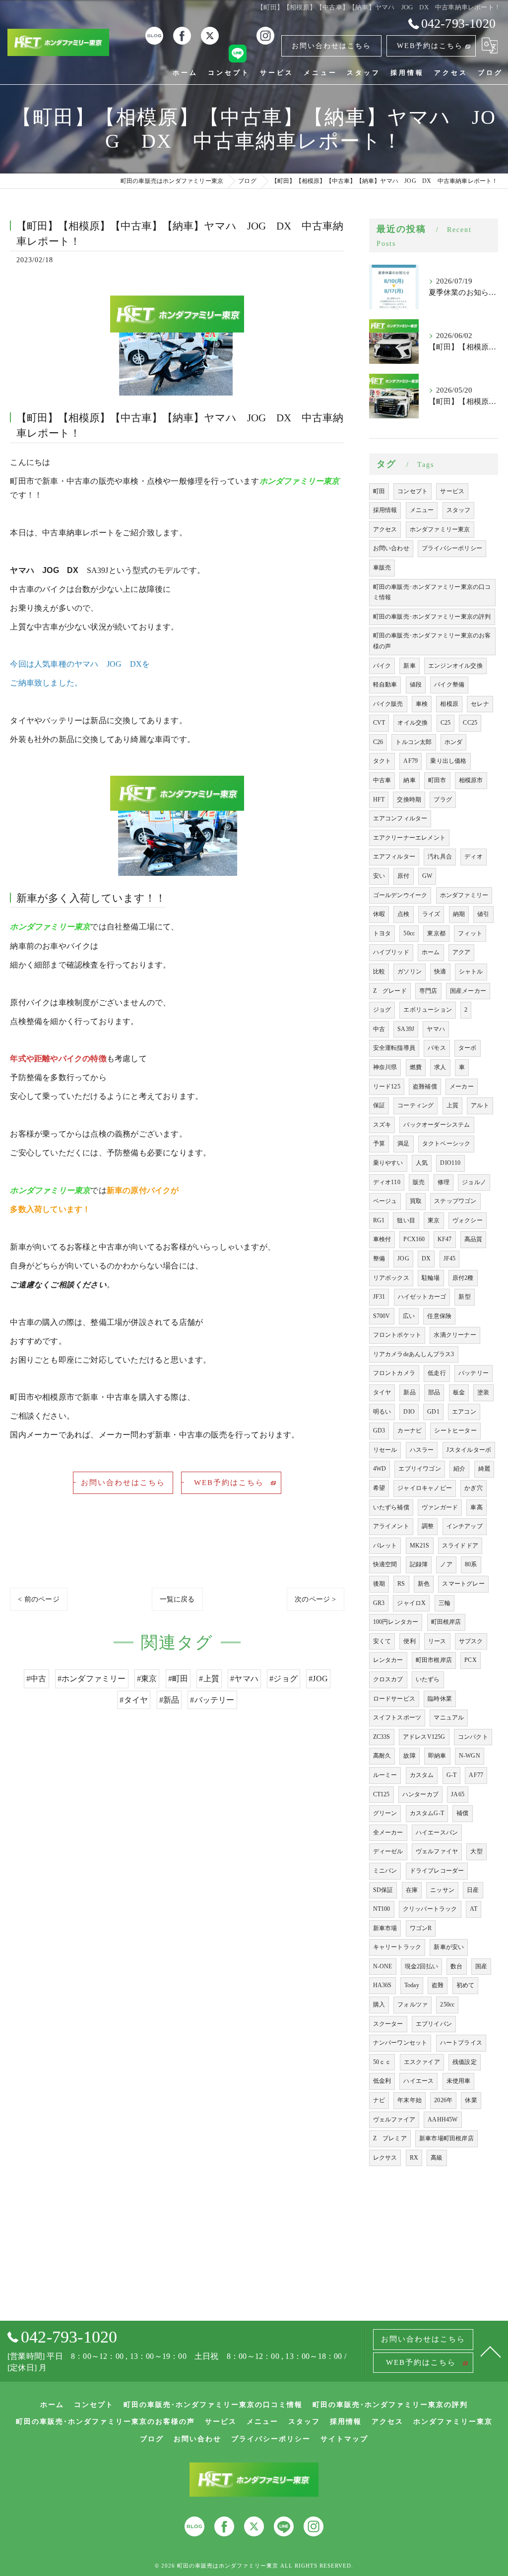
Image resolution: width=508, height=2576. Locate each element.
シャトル (471, 972)
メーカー (462, 1087)
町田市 (437, 780)
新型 (464, 1297)
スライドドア (460, 1546)
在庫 (412, 1890)
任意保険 (439, 1316)
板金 (459, 1392)
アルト (480, 1105)
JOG (403, 1259)
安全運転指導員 (394, 1048)
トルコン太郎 (413, 742)
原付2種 (463, 1278)
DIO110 (450, 1163)
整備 (379, 1259)
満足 (403, 1144)
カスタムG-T (427, 1813)
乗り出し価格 (448, 761)
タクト (382, 761)
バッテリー (474, 1373)
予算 (379, 1144)
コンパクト (473, 1737)
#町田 (178, 1679)
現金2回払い (421, 1966)
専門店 (428, 991)
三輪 (444, 1603)
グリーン (385, 1813)
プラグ (443, 800)
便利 (409, 1641)
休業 (471, 2100)
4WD (380, 1469)
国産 (481, 1966)
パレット (385, 1546)
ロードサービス (394, 1699)
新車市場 (385, 1928)
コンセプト (413, 491)
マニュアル (449, 1717)
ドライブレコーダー (437, 1871)
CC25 (470, 723)
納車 (409, 780)
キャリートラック (397, 1947)
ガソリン (410, 972)
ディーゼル (388, 1851)
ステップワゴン (455, 1201)
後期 (379, 1584)
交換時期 (409, 800)
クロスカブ (388, 1679)
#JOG (318, 1679)
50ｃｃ (382, 2062)
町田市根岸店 (434, 1660)
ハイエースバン (437, 1832)
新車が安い (449, 1947)
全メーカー (388, 1832)
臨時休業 (440, 1699)
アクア (462, 952)
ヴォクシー (468, 1220)
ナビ (379, 2100)
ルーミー (385, 1775)
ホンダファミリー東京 (440, 529)
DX (426, 1259)
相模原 (449, 704)
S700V (382, 1316)
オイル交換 (413, 723)
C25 (446, 723)
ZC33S (382, 1737)
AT (474, 1909)
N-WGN (470, 1756)
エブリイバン (434, 2024)
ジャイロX (411, 1603)
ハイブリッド (391, 952)
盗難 (438, 1985)
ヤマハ (436, 1029)
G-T (452, 1775)
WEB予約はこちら (430, 46)
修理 (444, 1182)
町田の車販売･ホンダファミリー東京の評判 (432, 617)
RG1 (379, 1220)
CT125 (381, 1794)
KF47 (445, 1239)
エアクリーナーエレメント (409, 838)
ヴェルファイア (394, 2119)
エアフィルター (394, 857)
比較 (379, 972)
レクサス (385, 2158)
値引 (483, 914)
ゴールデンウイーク (400, 895)
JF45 (450, 1259)
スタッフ (459, 510)
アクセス (385, 529)
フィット (470, 933)
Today (412, 1985)
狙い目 (406, 1220)
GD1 (433, 1412)
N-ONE (383, 1966)
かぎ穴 (474, 1488)
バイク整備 (449, 685)
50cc (409, 933)
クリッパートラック (430, 1909)
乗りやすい (388, 1163)
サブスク (471, 1641)
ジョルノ (474, 1182)
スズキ (382, 1125)
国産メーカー (468, 991)
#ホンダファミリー (92, 1679)
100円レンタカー (396, 1622)
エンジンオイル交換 (455, 666)
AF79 (411, 761)
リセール (385, 1450)
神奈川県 (385, 1067)
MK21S (420, 1546)
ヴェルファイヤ (437, 1851)
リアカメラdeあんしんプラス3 (414, 1354)
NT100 (382, 1909)
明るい (382, 1412)
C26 (378, 742)
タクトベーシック (446, 1144)
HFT (379, 800)
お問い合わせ (391, 548)
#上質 (209, 1679)
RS (401, 1584)
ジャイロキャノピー (425, 1488)
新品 (409, 1392)
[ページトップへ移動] (491, 2351)
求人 (440, 1067)
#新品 (169, 1700)
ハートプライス (461, 2043)
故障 (409, 1756)
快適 (440, 972)
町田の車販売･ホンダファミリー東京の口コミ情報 (432, 592)
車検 (422, 704)
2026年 (443, 2100)
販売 (419, 1182)
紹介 (459, 1469)
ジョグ (382, 1010)
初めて (466, 1985)
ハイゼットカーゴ (422, 1297)
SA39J (406, 1029)
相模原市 (471, 780)
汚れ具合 (440, 857)
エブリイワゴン (419, 1469)
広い (409, 1316)
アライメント (391, 1526)
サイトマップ (344, 2439)
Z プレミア (390, 2138)
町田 (379, 491)
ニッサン (442, 1890)
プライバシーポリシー (452, 548)
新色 (424, 1584)
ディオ (474, 857)
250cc (447, 2004)
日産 (473, 1890)
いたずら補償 (391, 1507)
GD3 (379, 1431)
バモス (437, 1048)
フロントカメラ (394, 1373)
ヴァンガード (440, 1507)
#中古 (36, 1679)
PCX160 (414, 1239)
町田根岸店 (446, 1622)
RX (414, 2158)
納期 (459, 914)
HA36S (382, 1985)
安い (379, 876)
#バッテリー (212, 1700)
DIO (409, 1412)
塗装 (483, 1392)
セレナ (480, 704)
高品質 (474, 1239)
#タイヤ (134, 1700)
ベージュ (385, 1201)
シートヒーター (455, 1431)
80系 (471, 1564)
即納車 (437, 1756)
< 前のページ (38, 1599)
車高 (476, 1507)
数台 (456, 1966)
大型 (476, 1851)
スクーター (388, 2024)
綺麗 (484, 1469)
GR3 (379, 1603)
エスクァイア (422, 2062)
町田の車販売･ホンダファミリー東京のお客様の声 (432, 641)
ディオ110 (387, 1182)
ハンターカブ (420, 1794)
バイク (382, 666)
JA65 (458, 1794)
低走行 (437, 1373)
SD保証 (383, 1890)
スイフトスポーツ (397, 1717)
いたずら (428, 1679)
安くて (382, 1641)
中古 (379, 1029)
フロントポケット (397, 1335)
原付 (403, 876)
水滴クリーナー (455, 1335)
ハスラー (422, 1450)
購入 (379, 2004)
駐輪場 (431, 1278)
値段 (416, 685)
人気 (422, 1163)
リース (437, 1641)
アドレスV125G (424, 1737)
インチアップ (465, 1526)
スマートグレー (463, 1584)
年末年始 (410, 2100)
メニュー (422, 510)
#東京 (147, 1679)
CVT (379, 723)
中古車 (382, 780)
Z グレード (390, 991)
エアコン (464, 1412)
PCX (471, 1660)
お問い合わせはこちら (331, 46)
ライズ (431, 914)
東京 (434, 1220)
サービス (452, 491)
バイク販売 (388, 704)
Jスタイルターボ (469, 1450)
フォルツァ (413, 2004)
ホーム (431, 952)
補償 (462, 1813)
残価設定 (465, 2062)
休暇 (379, 914)
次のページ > (315, 1599)
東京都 (436, 933)
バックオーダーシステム (437, 1125)
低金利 (382, 2081)
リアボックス (391, 1278)
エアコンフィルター (400, 818)
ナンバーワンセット (400, 2043)
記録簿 (419, 1564)
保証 (379, 1105)
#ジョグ (284, 1679)
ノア (446, 1564)
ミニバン (385, 1871)
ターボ (468, 1048)
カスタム (422, 1775)
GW (427, 876)
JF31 (379, 1297)
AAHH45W (443, 2119)
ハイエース (418, 2081)
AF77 (476, 1775)
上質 (452, 1105)
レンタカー (388, 1660)
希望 (379, 1488)
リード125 (387, 1087)
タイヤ (382, 1392)
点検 (403, 914)
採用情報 (385, 510)
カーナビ (410, 1431)
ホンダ (454, 742)
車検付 (382, 1239)
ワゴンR (421, 1928)
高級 (437, 2158)
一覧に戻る (177, 1599)
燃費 (416, 1067)
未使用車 (459, 2081)
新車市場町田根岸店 (446, 2138)
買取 (416, 1201)
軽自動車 (385, 685)
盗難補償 (425, 1087)
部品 (434, 1392)
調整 (428, 1526)
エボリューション (428, 1010)
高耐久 (382, 1756)
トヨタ (382, 933)
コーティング (415, 1105)
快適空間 (385, 1564)
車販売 (382, 568)
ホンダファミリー (464, 895)
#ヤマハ (244, 1679)
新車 (409, 666)
